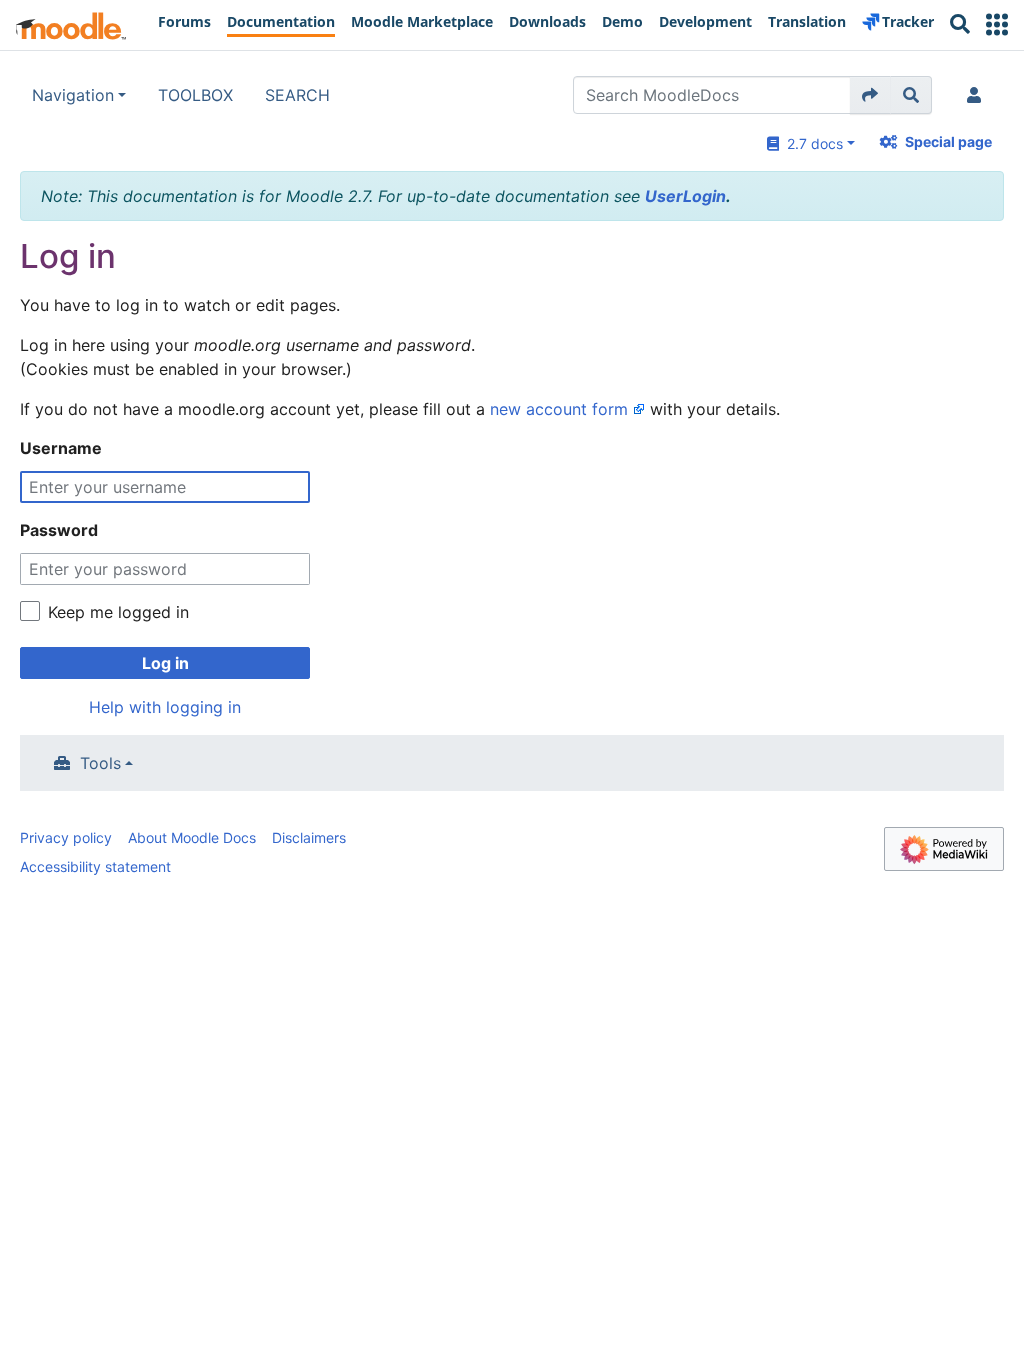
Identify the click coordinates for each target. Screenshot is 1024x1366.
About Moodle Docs (192, 837)
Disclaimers (309, 837)
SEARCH (297, 95)
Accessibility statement (95, 866)
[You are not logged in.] (978, 95)
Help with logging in (165, 707)
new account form (559, 409)
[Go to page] (870, 95)
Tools (100, 763)
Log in (165, 663)
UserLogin (685, 196)
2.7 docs (811, 143)
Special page (948, 141)
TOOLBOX (195, 95)
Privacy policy (66, 837)
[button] (997, 24)
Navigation (73, 95)
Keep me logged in (118, 612)
